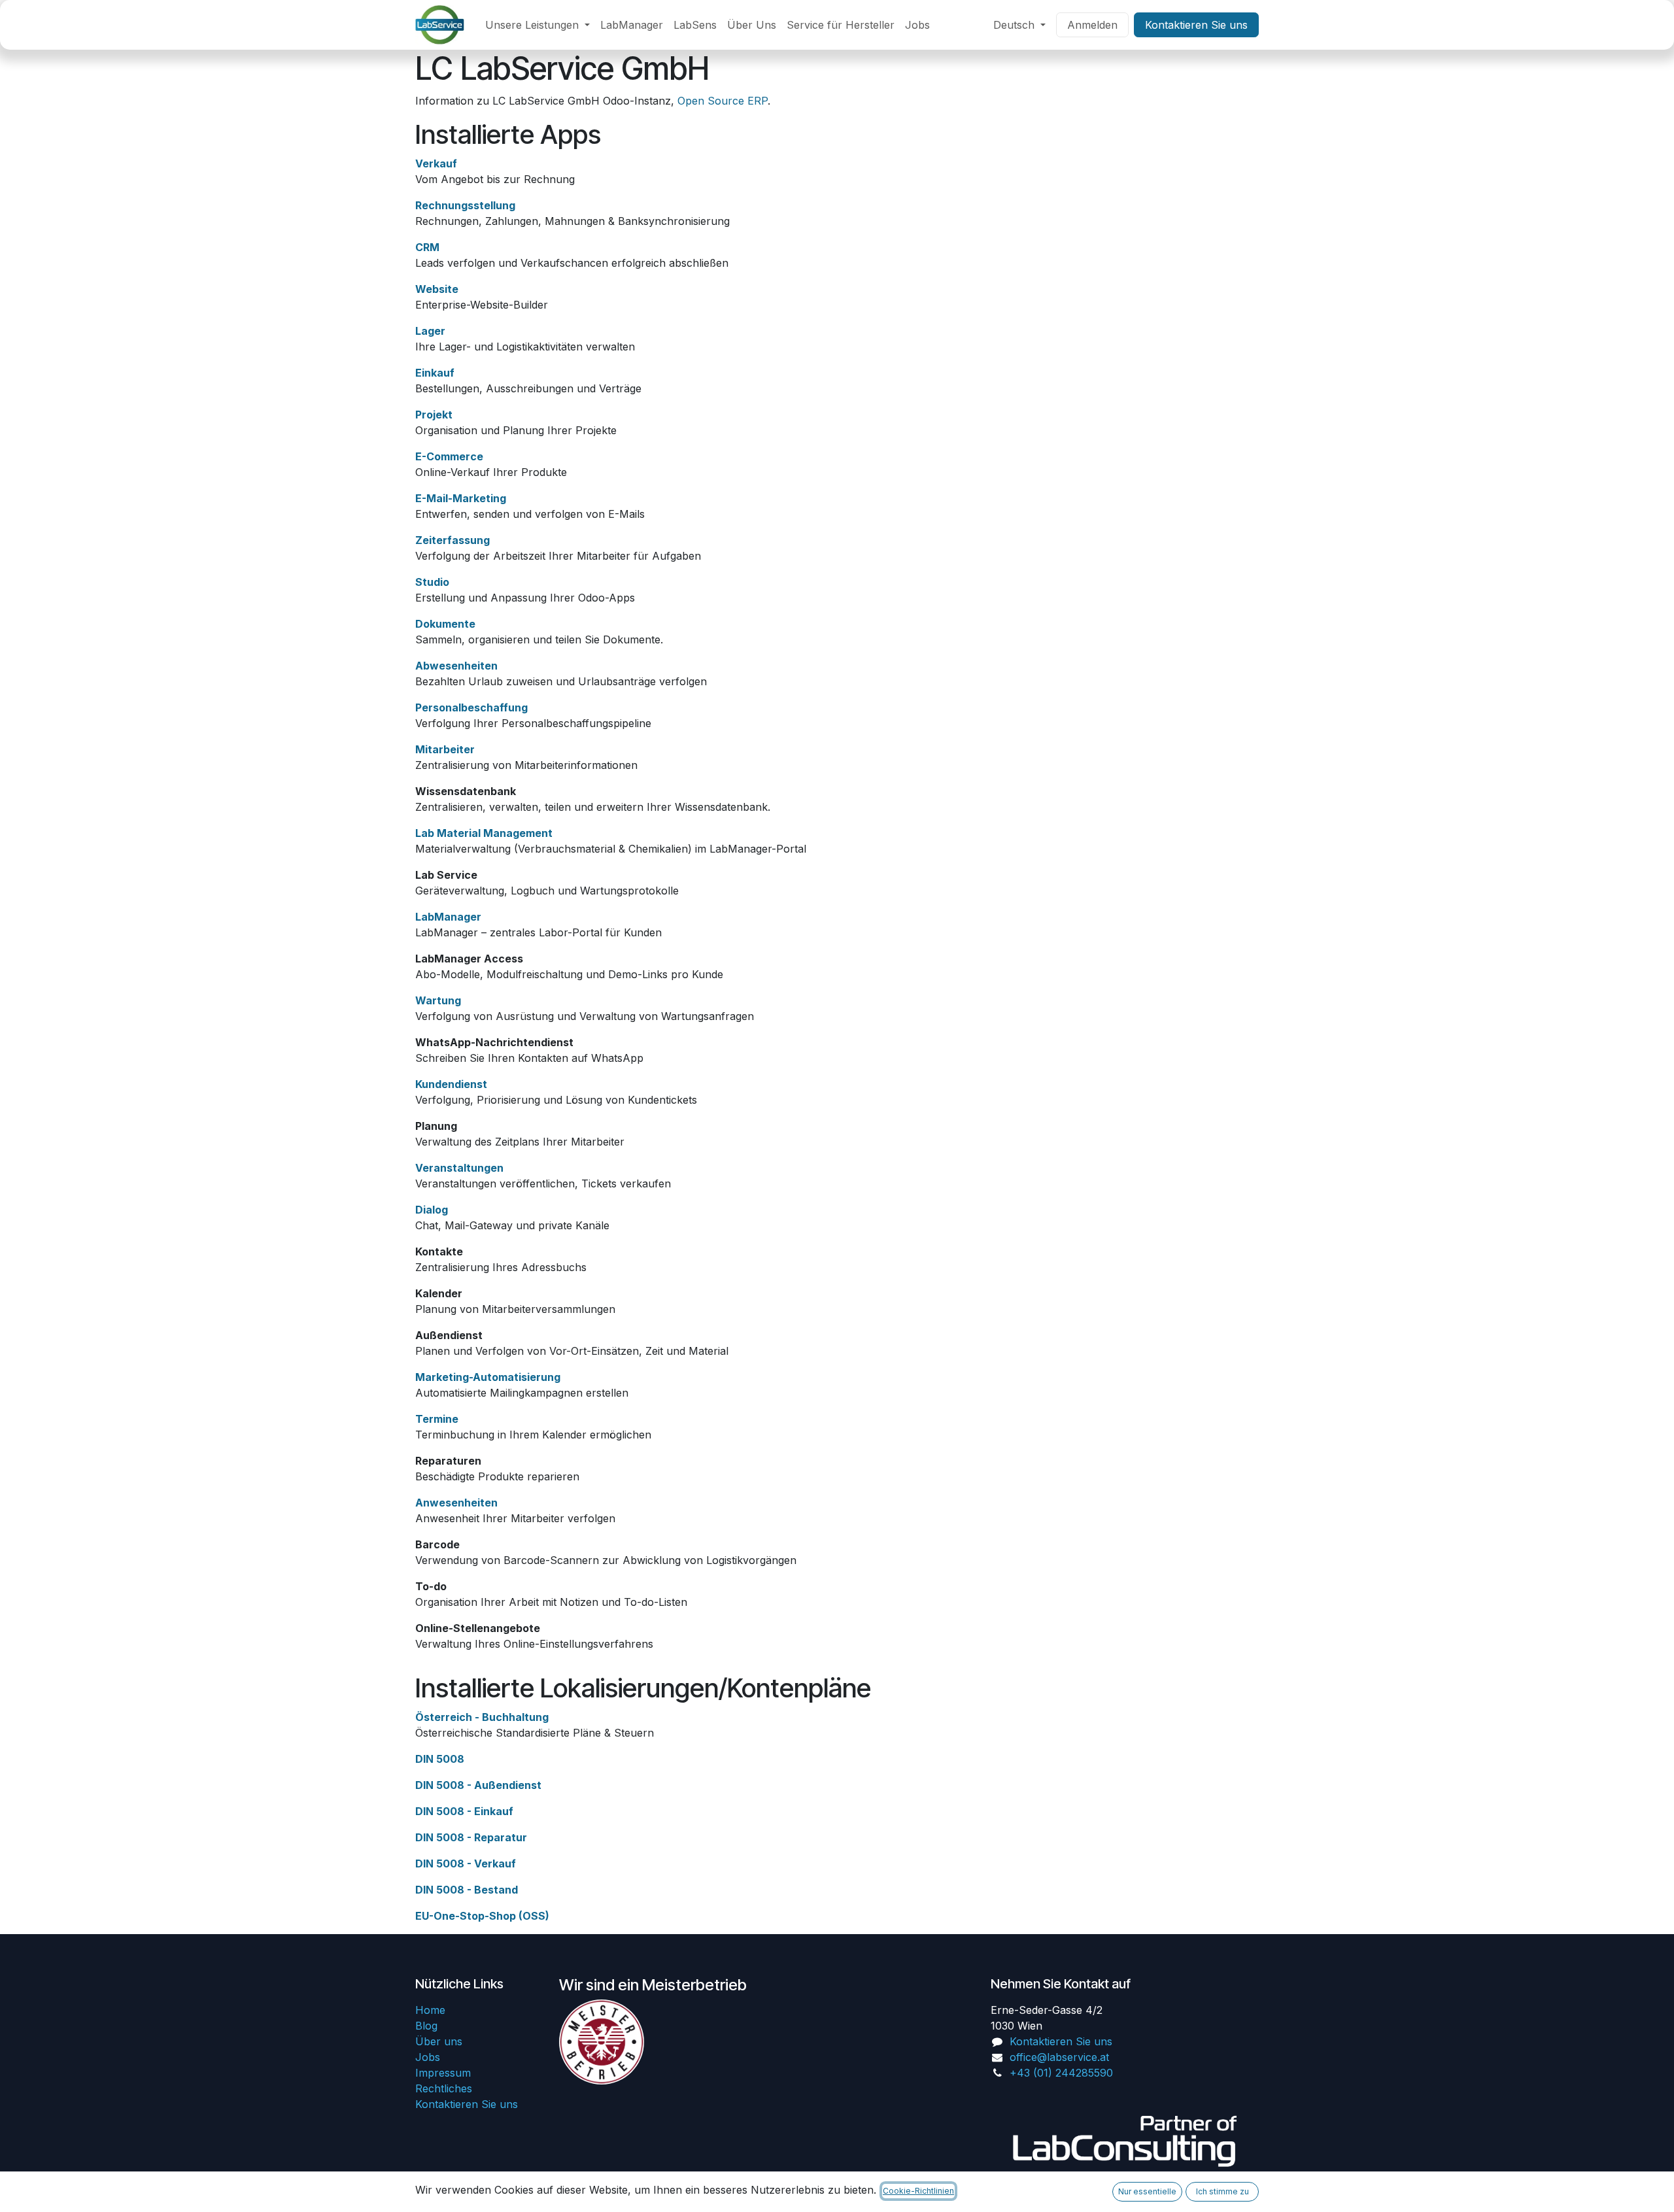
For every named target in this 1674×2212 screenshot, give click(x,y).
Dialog (432, 1210)
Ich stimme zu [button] (1222, 2191)
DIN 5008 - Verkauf (466, 1863)
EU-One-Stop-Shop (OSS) (482, 1916)
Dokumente (445, 624)
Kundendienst (451, 1084)
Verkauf (436, 163)
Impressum (443, 2073)
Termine (437, 1419)
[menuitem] (538, 25)
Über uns (439, 2041)
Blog (426, 2026)
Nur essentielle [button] (1147, 2191)
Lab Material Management (484, 833)
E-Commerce (449, 456)
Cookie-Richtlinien (918, 2191)
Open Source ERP (723, 101)
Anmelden (1092, 25)
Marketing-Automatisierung (488, 1377)
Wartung (438, 1000)
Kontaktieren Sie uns (1196, 25)
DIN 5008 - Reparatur (471, 1837)
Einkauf (435, 373)
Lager (430, 331)
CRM (427, 247)
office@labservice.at (1059, 2057)
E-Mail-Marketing (461, 498)
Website (437, 289)
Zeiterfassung (453, 540)
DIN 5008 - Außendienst (478, 1785)
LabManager (448, 917)
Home (430, 2010)
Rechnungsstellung (465, 205)
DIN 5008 (440, 1759)
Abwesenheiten (456, 666)
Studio (432, 582)
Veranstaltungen (459, 1168)
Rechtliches (444, 2088)
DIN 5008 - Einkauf (464, 1811)
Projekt (434, 415)
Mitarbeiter (445, 749)
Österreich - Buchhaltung (482, 1717)
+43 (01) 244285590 (1061, 2073)
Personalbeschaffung (471, 707)
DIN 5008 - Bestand (467, 1890)
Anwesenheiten (456, 1503)
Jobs (428, 2057)
